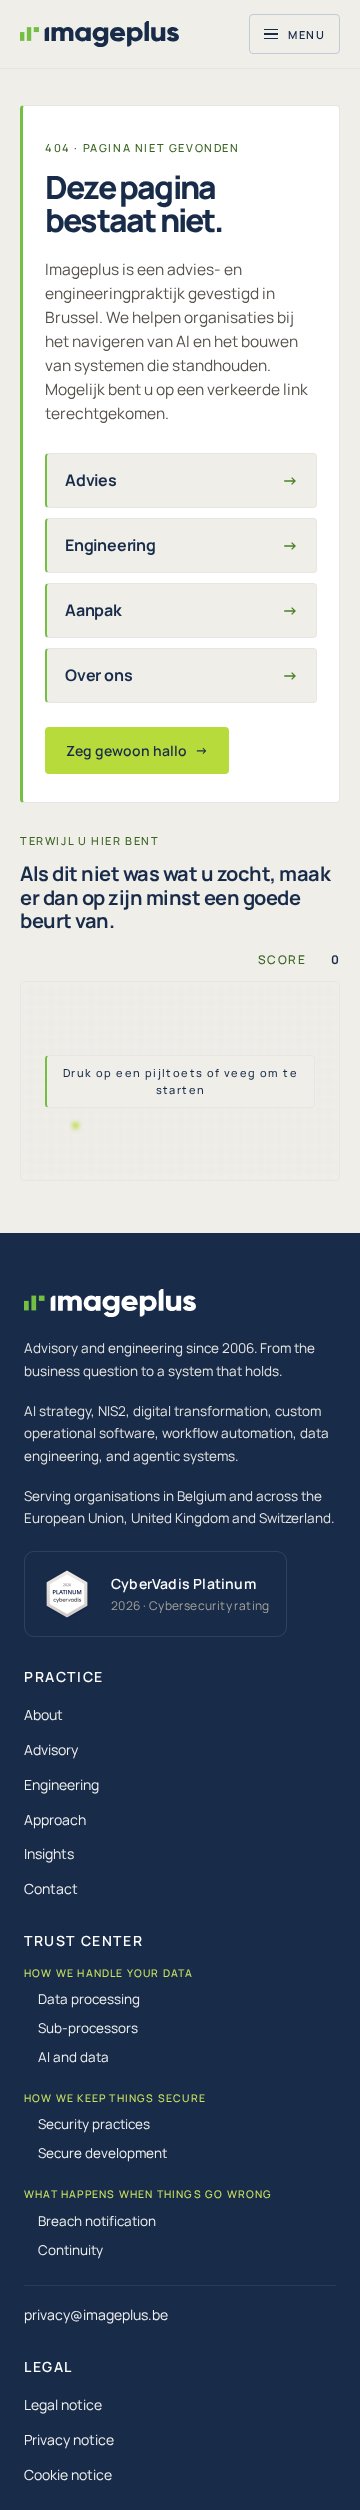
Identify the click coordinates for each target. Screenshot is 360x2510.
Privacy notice (69, 2439)
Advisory (51, 1749)
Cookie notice (68, 2474)
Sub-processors (88, 2028)
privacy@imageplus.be (96, 2314)
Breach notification (97, 2221)
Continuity (70, 2250)
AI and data (73, 2057)
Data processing (89, 1999)
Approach (55, 1819)
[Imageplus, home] (99, 34)
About (43, 1714)
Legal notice (63, 2404)
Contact (51, 1888)
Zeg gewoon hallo (137, 750)
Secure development (102, 2153)
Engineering (61, 1784)
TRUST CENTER (83, 1940)
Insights (49, 1853)
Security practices (94, 2124)
